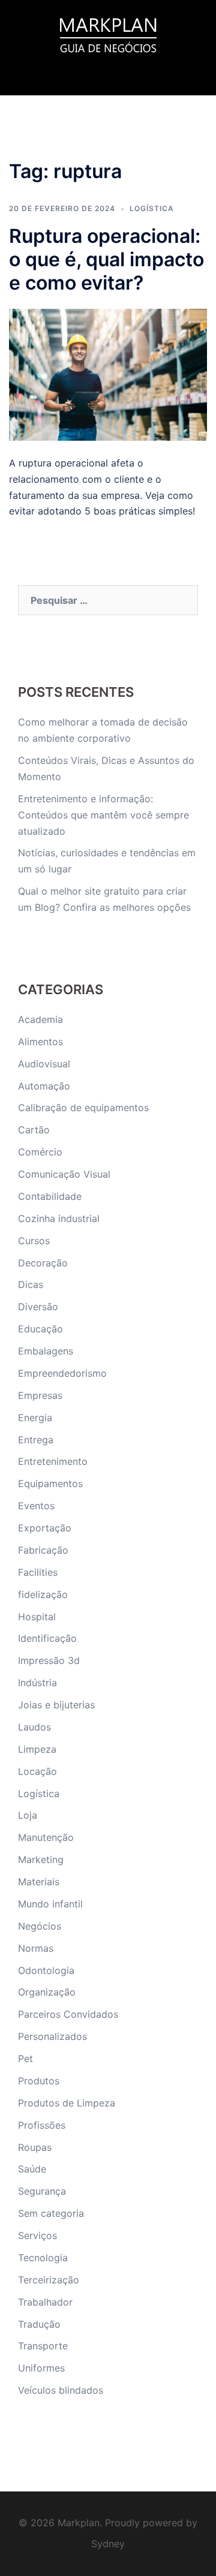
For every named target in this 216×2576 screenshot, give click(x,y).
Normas (36, 1948)
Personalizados (52, 2036)
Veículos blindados (61, 2390)
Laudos (34, 1727)
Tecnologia (43, 2258)
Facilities (38, 1572)
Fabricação (43, 1550)
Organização (47, 1992)
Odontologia (46, 1970)
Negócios (40, 1926)
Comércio (40, 1152)
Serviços (37, 2235)
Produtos (39, 2081)
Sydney (108, 2544)
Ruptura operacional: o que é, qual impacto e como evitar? (106, 259)
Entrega (36, 1440)
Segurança (42, 2191)
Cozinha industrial (59, 1218)
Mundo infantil (50, 1904)
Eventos (36, 1506)
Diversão (38, 1307)
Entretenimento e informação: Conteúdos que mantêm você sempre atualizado (103, 815)
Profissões (42, 2125)
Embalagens (46, 1351)
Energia (35, 1418)
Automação (44, 1086)
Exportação (45, 1528)
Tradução (39, 2324)
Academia (40, 1019)
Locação (37, 1771)
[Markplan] (108, 34)
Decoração (43, 1263)
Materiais (39, 1882)
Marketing (41, 1859)
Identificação (47, 1638)
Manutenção (46, 1837)
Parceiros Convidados (68, 2014)
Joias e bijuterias (56, 1705)
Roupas (35, 2147)
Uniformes (41, 2368)
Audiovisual (44, 1064)
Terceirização (49, 2280)
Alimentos (40, 1042)
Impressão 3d (49, 1660)
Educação (40, 1329)
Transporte (43, 2346)
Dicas (31, 1284)
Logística (152, 208)
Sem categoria (51, 2213)
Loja (28, 1815)
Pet (25, 2059)
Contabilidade (50, 1196)
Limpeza (37, 1749)
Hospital (37, 1617)
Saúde (32, 2169)
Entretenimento (53, 1461)
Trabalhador (45, 2302)
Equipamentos (50, 1483)
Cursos (34, 1241)
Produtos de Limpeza (67, 2103)
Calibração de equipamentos (83, 1108)
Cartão (34, 1130)
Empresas (40, 1395)
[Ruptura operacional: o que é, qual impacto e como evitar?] (108, 374)
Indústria (37, 1683)
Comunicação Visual (64, 1174)
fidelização (43, 1594)
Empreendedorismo (62, 1373)
